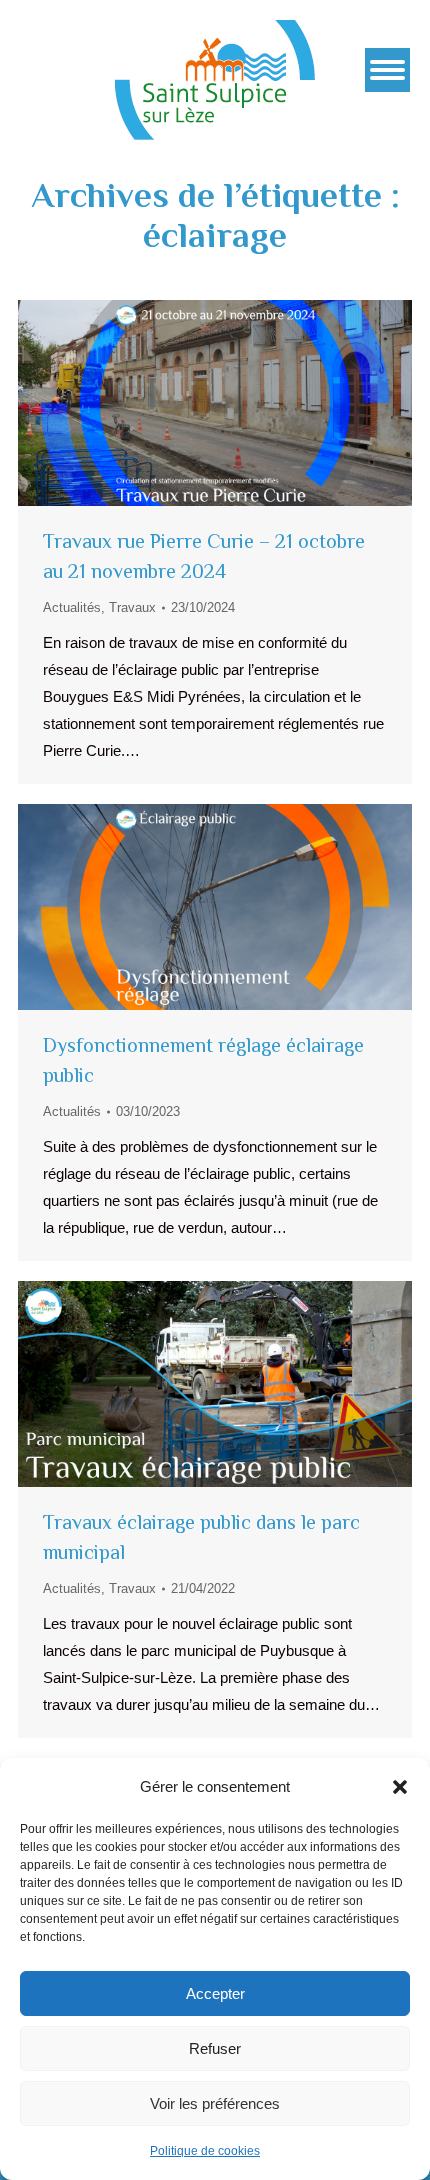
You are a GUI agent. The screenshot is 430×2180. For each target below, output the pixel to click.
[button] (400, 1787)
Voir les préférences (215, 2103)
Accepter (215, 1993)
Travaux (132, 607)
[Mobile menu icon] (387, 70)
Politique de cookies (205, 2151)
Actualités (72, 607)
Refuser (215, 2048)
